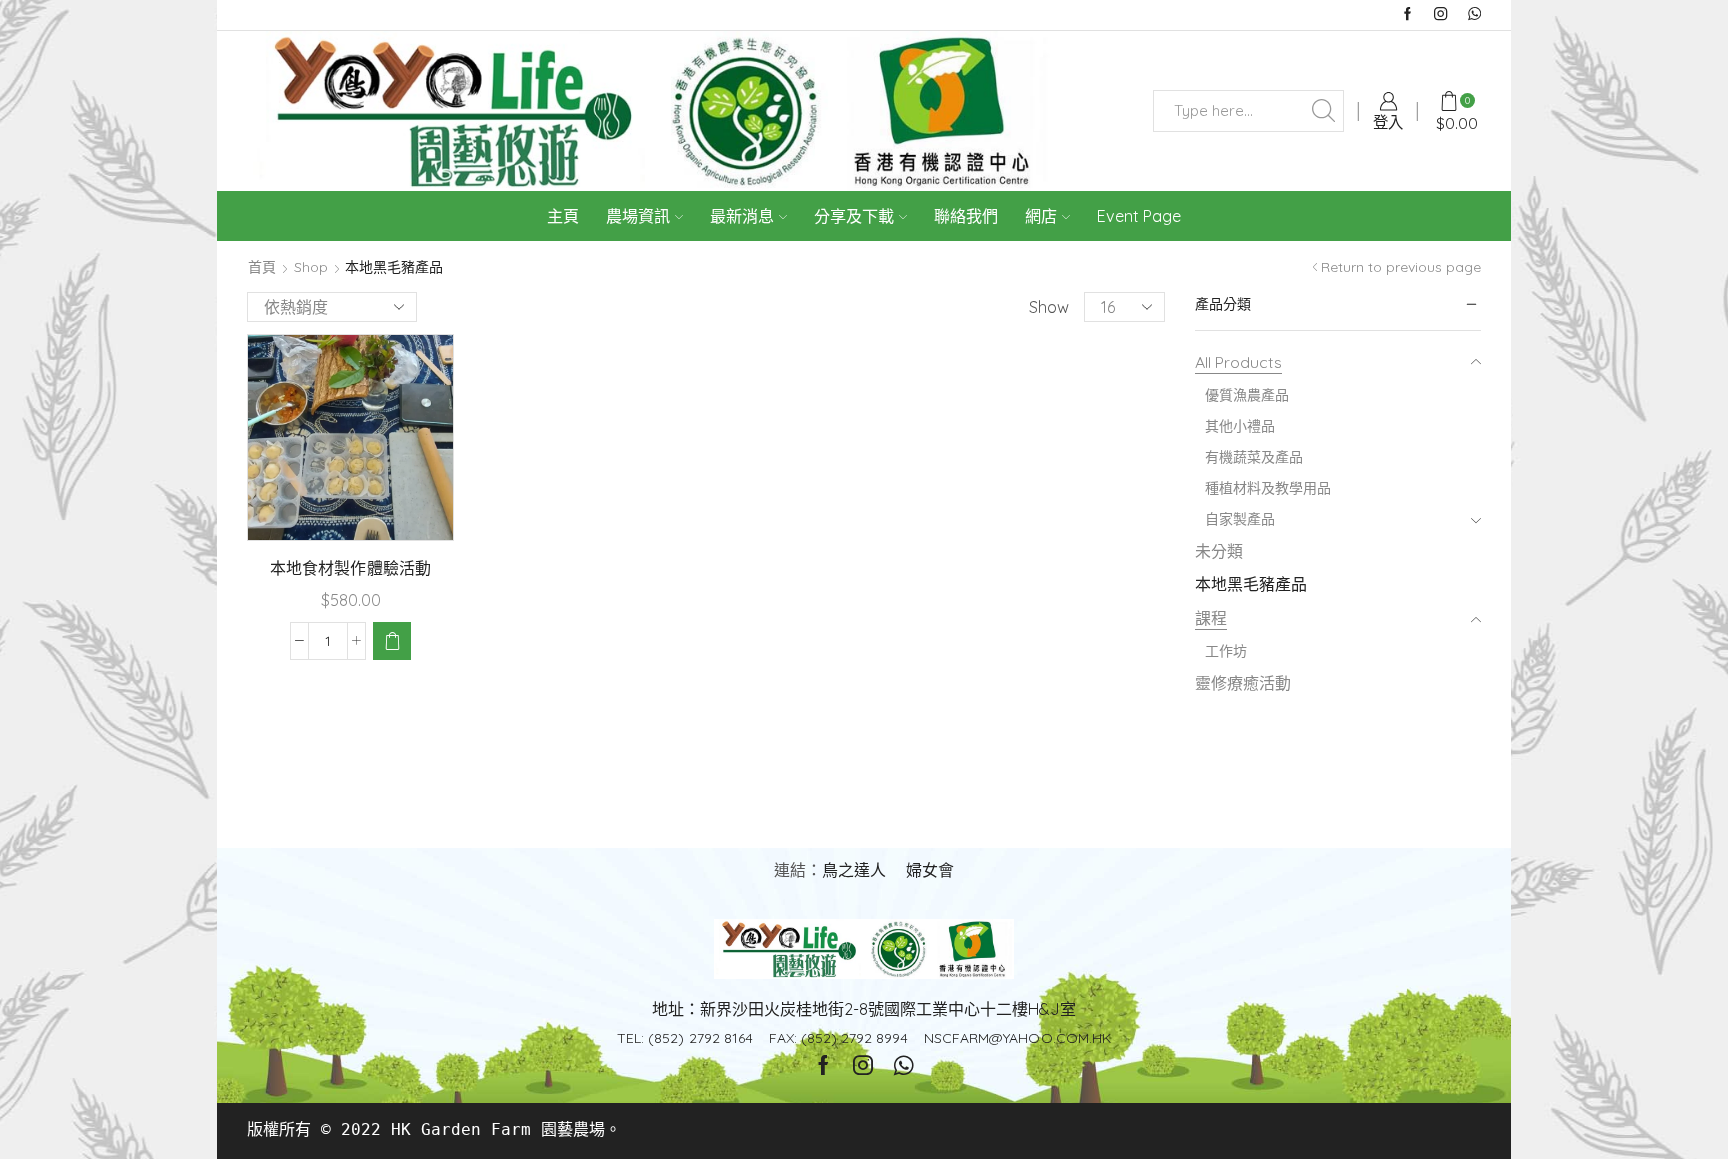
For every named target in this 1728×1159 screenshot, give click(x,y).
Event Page (1139, 216)
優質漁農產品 (1247, 395)
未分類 (1219, 551)
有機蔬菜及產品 (1254, 457)
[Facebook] (1407, 15)
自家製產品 (1240, 519)
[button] (392, 641)
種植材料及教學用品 (1268, 488)
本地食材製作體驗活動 (350, 568)
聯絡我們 (966, 216)
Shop (311, 267)
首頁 (262, 267)
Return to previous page (1401, 267)
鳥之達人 (854, 870)
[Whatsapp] (1474, 15)
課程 (1211, 618)
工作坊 (1226, 651)
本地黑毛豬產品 (1251, 584)
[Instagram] (1440, 15)
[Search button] (1323, 111)
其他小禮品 (1240, 426)
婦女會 (930, 870)
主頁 (563, 216)
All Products (1238, 362)
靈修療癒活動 (1243, 683)
